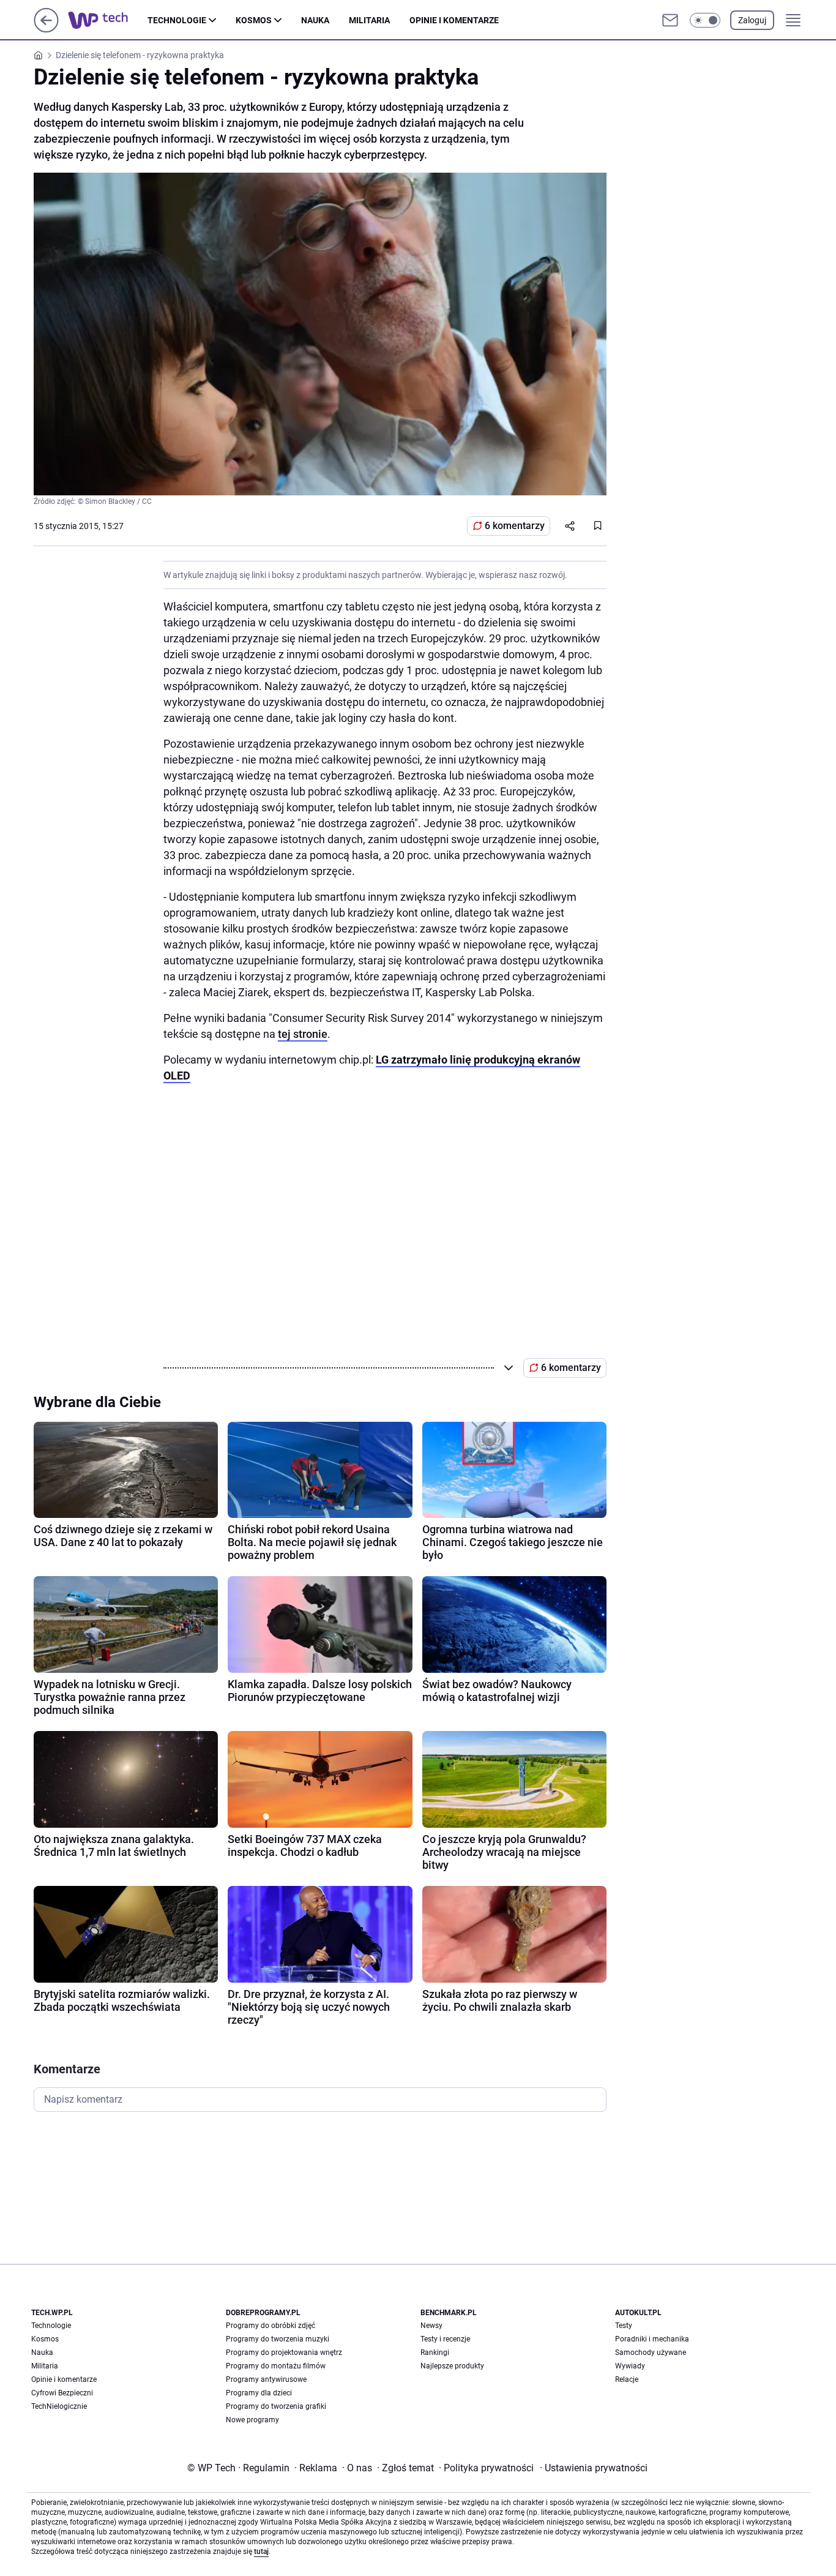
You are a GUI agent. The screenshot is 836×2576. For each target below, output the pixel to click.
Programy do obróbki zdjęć (271, 2326)
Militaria (369, 20)
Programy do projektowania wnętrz (284, 2353)
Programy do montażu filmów (276, 2366)
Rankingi (435, 2353)
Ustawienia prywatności (594, 2468)
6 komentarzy (515, 526)
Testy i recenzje (445, 2339)
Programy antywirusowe (266, 2379)
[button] (705, 20)
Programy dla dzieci (259, 2393)
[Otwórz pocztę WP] (670, 20)
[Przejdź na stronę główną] (46, 29)
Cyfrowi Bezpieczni (62, 2393)
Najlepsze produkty (452, 2366)
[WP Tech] (108, 20)
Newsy (431, 2326)
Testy (624, 2326)
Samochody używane (651, 2353)
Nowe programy (252, 2420)
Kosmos (254, 20)
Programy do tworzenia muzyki (278, 2339)
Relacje (627, 2379)
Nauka (315, 20)
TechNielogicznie (59, 2406)
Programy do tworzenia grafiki (276, 2406)
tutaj (261, 2552)
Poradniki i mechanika (652, 2339)
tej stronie (303, 1034)
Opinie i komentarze (454, 20)
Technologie (177, 20)
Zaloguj (752, 20)
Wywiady (630, 2366)
